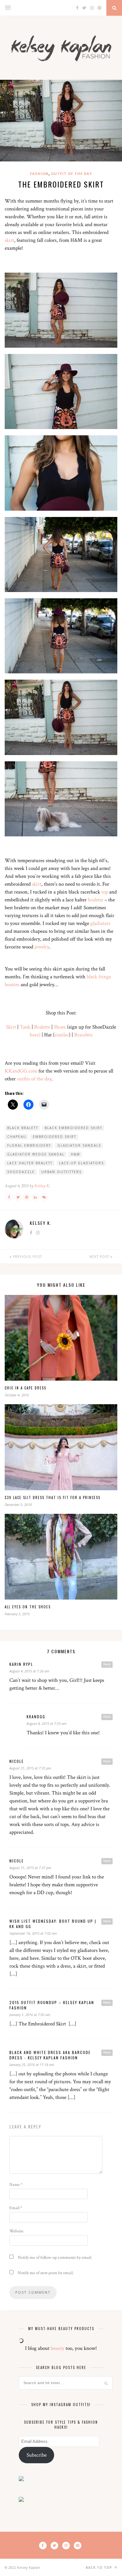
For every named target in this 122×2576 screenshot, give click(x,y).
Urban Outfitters (61, 1172)
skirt (9, 240)
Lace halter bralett (30, 1163)
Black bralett (23, 1128)
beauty (58, 2348)
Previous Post (27, 1257)
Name (16, 2185)
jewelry (42, 947)
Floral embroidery (29, 1145)
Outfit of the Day (71, 174)
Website (16, 2231)
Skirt (11, 1027)
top (105, 892)
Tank (25, 1027)
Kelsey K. (42, 1186)
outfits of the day (34, 1079)
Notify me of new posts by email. (46, 2273)
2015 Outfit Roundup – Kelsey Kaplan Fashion (52, 2005)
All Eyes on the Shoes (28, 1607)
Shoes (60, 1027)
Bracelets (83, 1035)
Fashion (39, 174)
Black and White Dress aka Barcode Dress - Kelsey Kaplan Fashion (50, 2055)
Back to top (99, 2568)
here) (35, 1035)
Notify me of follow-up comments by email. (55, 2258)
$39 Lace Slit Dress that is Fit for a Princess (53, 1497)
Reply (107, 1664)
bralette (96, 900)
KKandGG (36, 1717)
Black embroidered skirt (74, 1128)
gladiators (100, 923)
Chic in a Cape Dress (25, 1388)
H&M (76, 1154)
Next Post (100, 1257)
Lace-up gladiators (81, 1163)
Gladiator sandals (79, 1145)
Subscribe (37, 2455)
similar (62, 1035)
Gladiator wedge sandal (36, 1154)
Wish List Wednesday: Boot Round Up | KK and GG (53, 1924)
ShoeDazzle (21, 1172)
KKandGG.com (21, 1071)
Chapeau (17, 1137)
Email (16, 2208)
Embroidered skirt (55, 1137)
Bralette (42, 1027)
